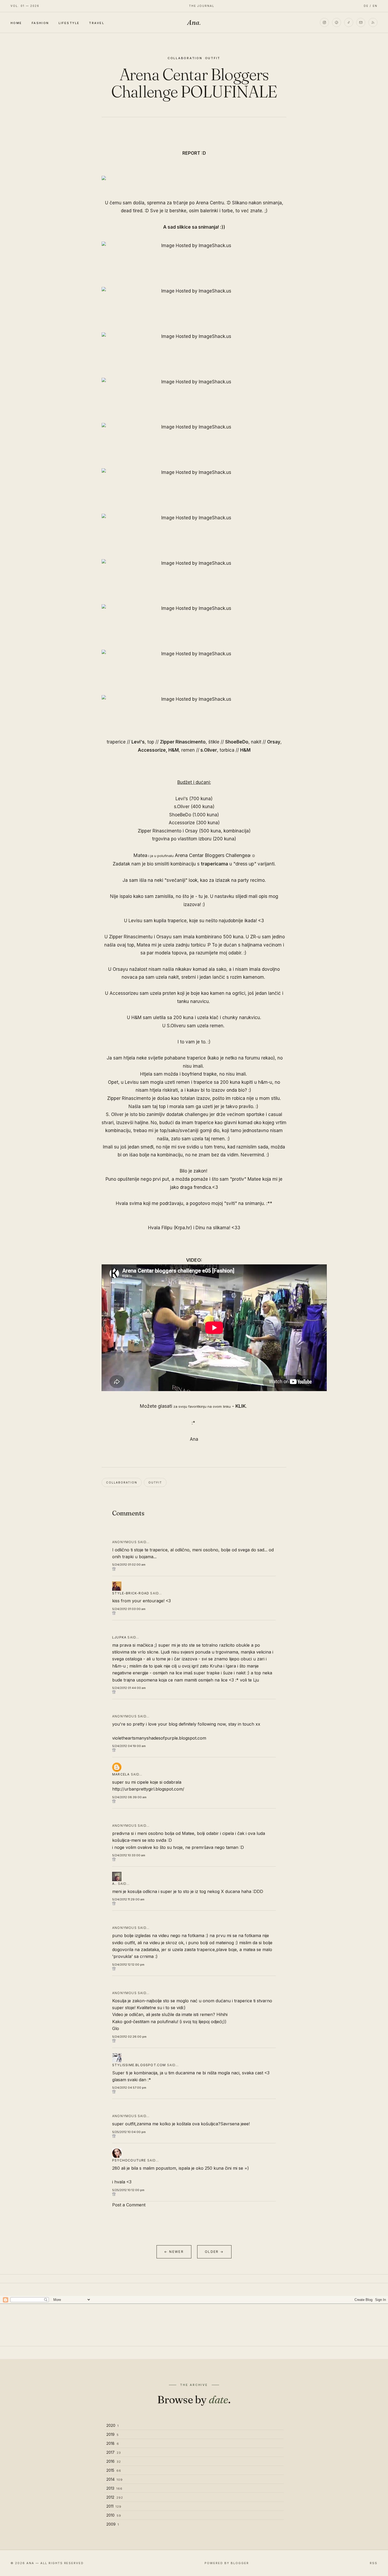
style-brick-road (131, 1593)
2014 (115, 2479)
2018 (113, 2443)
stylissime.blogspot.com (139, 2065)
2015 (114, 2470)
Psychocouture (129, 2160)
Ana (194, 22)
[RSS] (373, 22)
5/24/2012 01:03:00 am (129, 1609)
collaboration (185, 58)
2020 (113, 2425)
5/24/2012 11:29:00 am (128, 1899)
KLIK (241, 1406)
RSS (374, 2563)
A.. (115, 1884)
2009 (113, 2524)
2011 (114, 2506)
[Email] (361, 22)
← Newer (174, 2252)
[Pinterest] (337, 22)
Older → (214, 2252)
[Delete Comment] (194, 1569)
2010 (114, 2515)
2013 (114, 2488)
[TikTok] (349, 22)
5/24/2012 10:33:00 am (129, 1855)
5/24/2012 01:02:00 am (129, 1565)
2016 (114, 2461)
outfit (213, 58)
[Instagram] (324, 22)
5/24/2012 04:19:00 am (129, 1746)
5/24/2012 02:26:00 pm (129, 2037)
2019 (113, 2434)
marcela (121, 1774)
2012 (115, 2497)
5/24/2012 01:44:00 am (129, 1688)
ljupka (119, 1637)
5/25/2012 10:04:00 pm (129, 2132)
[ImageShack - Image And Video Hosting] (194, 178)
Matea (140, 855)
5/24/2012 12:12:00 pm (128, 1965)
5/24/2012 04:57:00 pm (129, 2088)
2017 (114, 2452)
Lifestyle (69, 23)
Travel (97, 23)
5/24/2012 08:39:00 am (129, 1797)
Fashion (40, 23)
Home (16, 23)
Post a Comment (129, 2205)
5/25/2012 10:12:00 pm (128, 2190)
